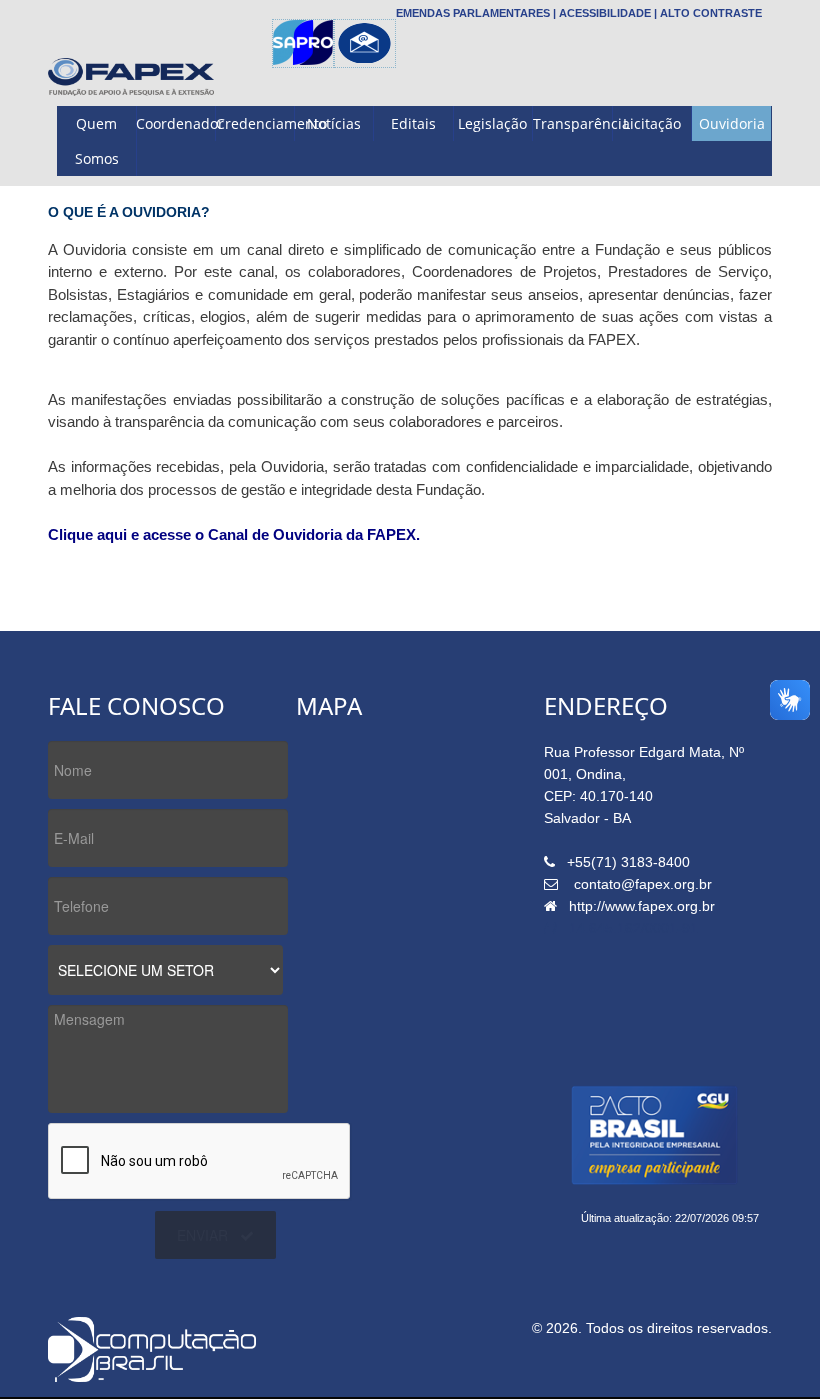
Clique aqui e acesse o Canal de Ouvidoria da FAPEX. (234, 534)
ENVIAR (202, 1235)
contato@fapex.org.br (643, 884)
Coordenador (175, 123)
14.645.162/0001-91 (633, 928)
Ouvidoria (732, 123)
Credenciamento (255, 123)
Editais (413, 123)
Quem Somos (97, 141)
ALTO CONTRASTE (711, 13)
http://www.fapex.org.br (642, 906)
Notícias (334, 123)
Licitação (652, 123)
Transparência (572, 123)
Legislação (492, 123)
